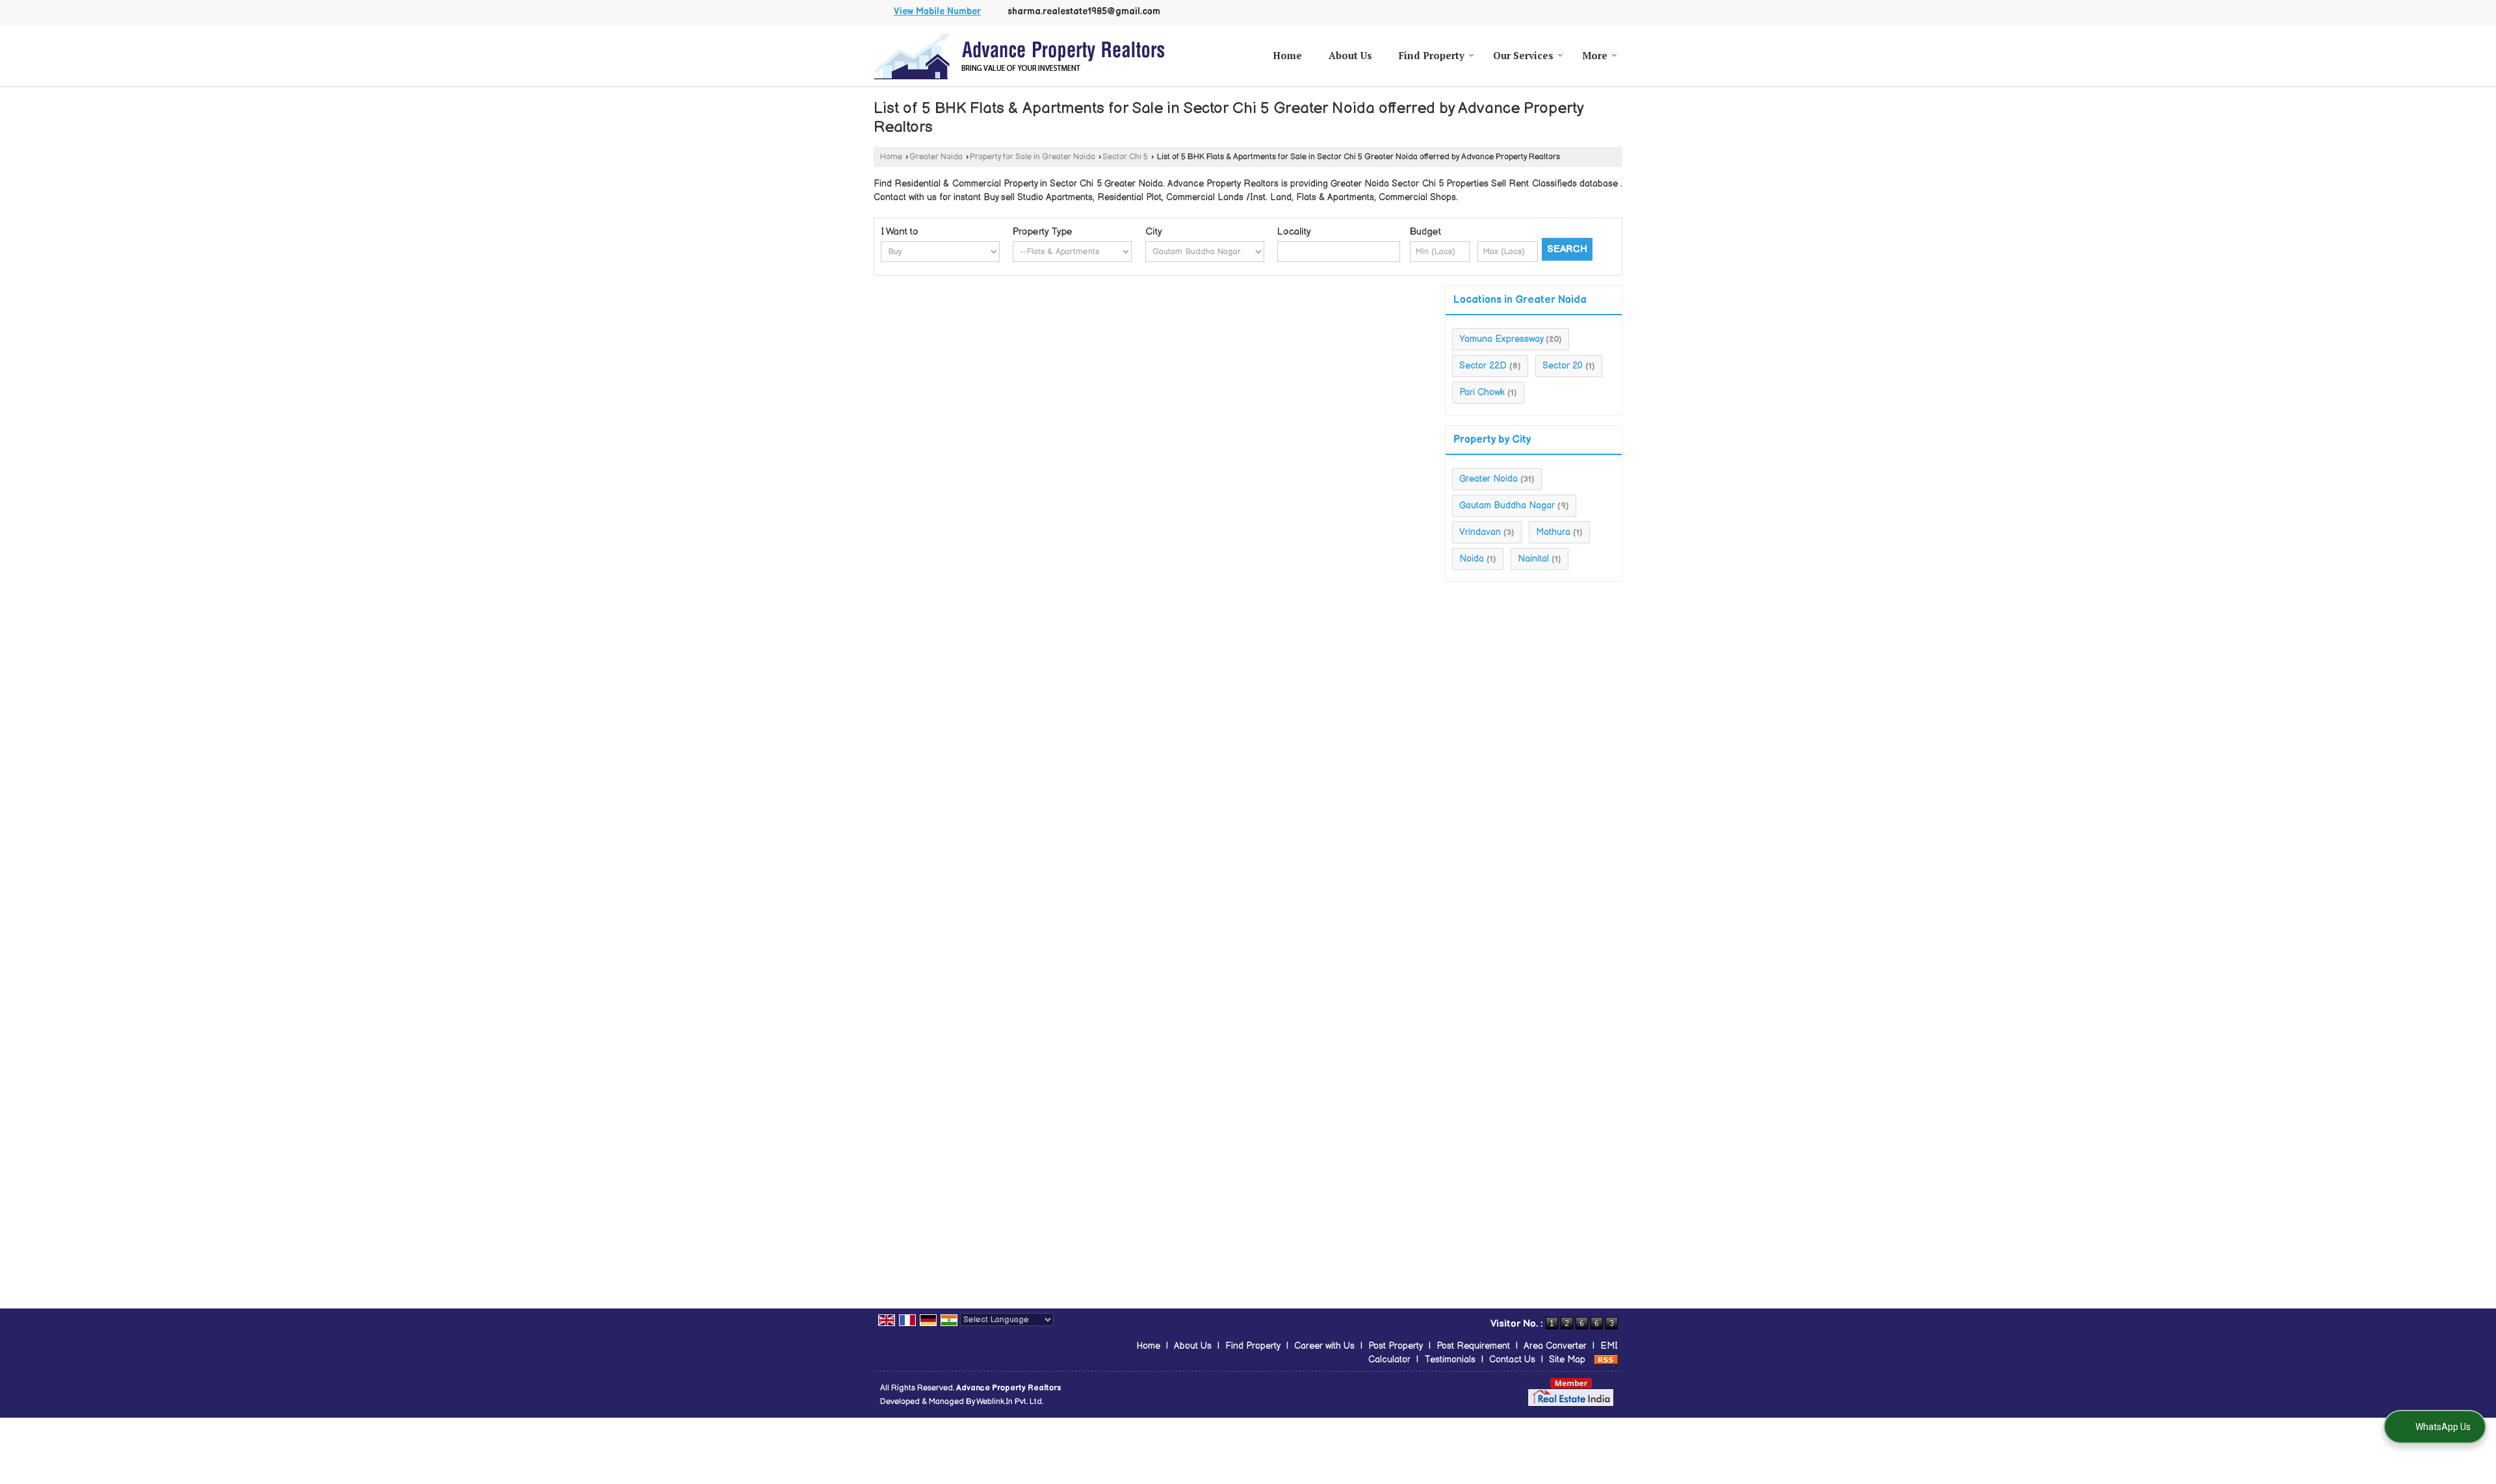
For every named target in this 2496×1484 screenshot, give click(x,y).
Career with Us (1324, 1346)
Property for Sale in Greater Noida (1033, 157)
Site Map (1567, 1360)
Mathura (1553, 532)
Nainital (1533, 559)
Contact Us (1512, 1360)
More (1595, 55)
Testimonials (1450, 1360)
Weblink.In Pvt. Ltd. (1010, 1402)
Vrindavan (1480, 532)
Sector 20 (1563, 366)
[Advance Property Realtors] (1020, 56)
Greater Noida (936, 157)
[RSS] (1606, 1360)
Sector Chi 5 (1125, 157)
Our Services (1523, 55)
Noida (1472, 559)
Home (1287, 55)
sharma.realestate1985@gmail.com (1084, 12)
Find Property (1432, 55)
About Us (1350, 55)
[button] (937, 12)
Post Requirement (1473, 1346)
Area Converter (1555, 1346)
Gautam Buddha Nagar (1507, 505)
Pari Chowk (1482, 392)
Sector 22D (1483, 366)
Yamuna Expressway (1501, 339)
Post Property (1396, 1346)
